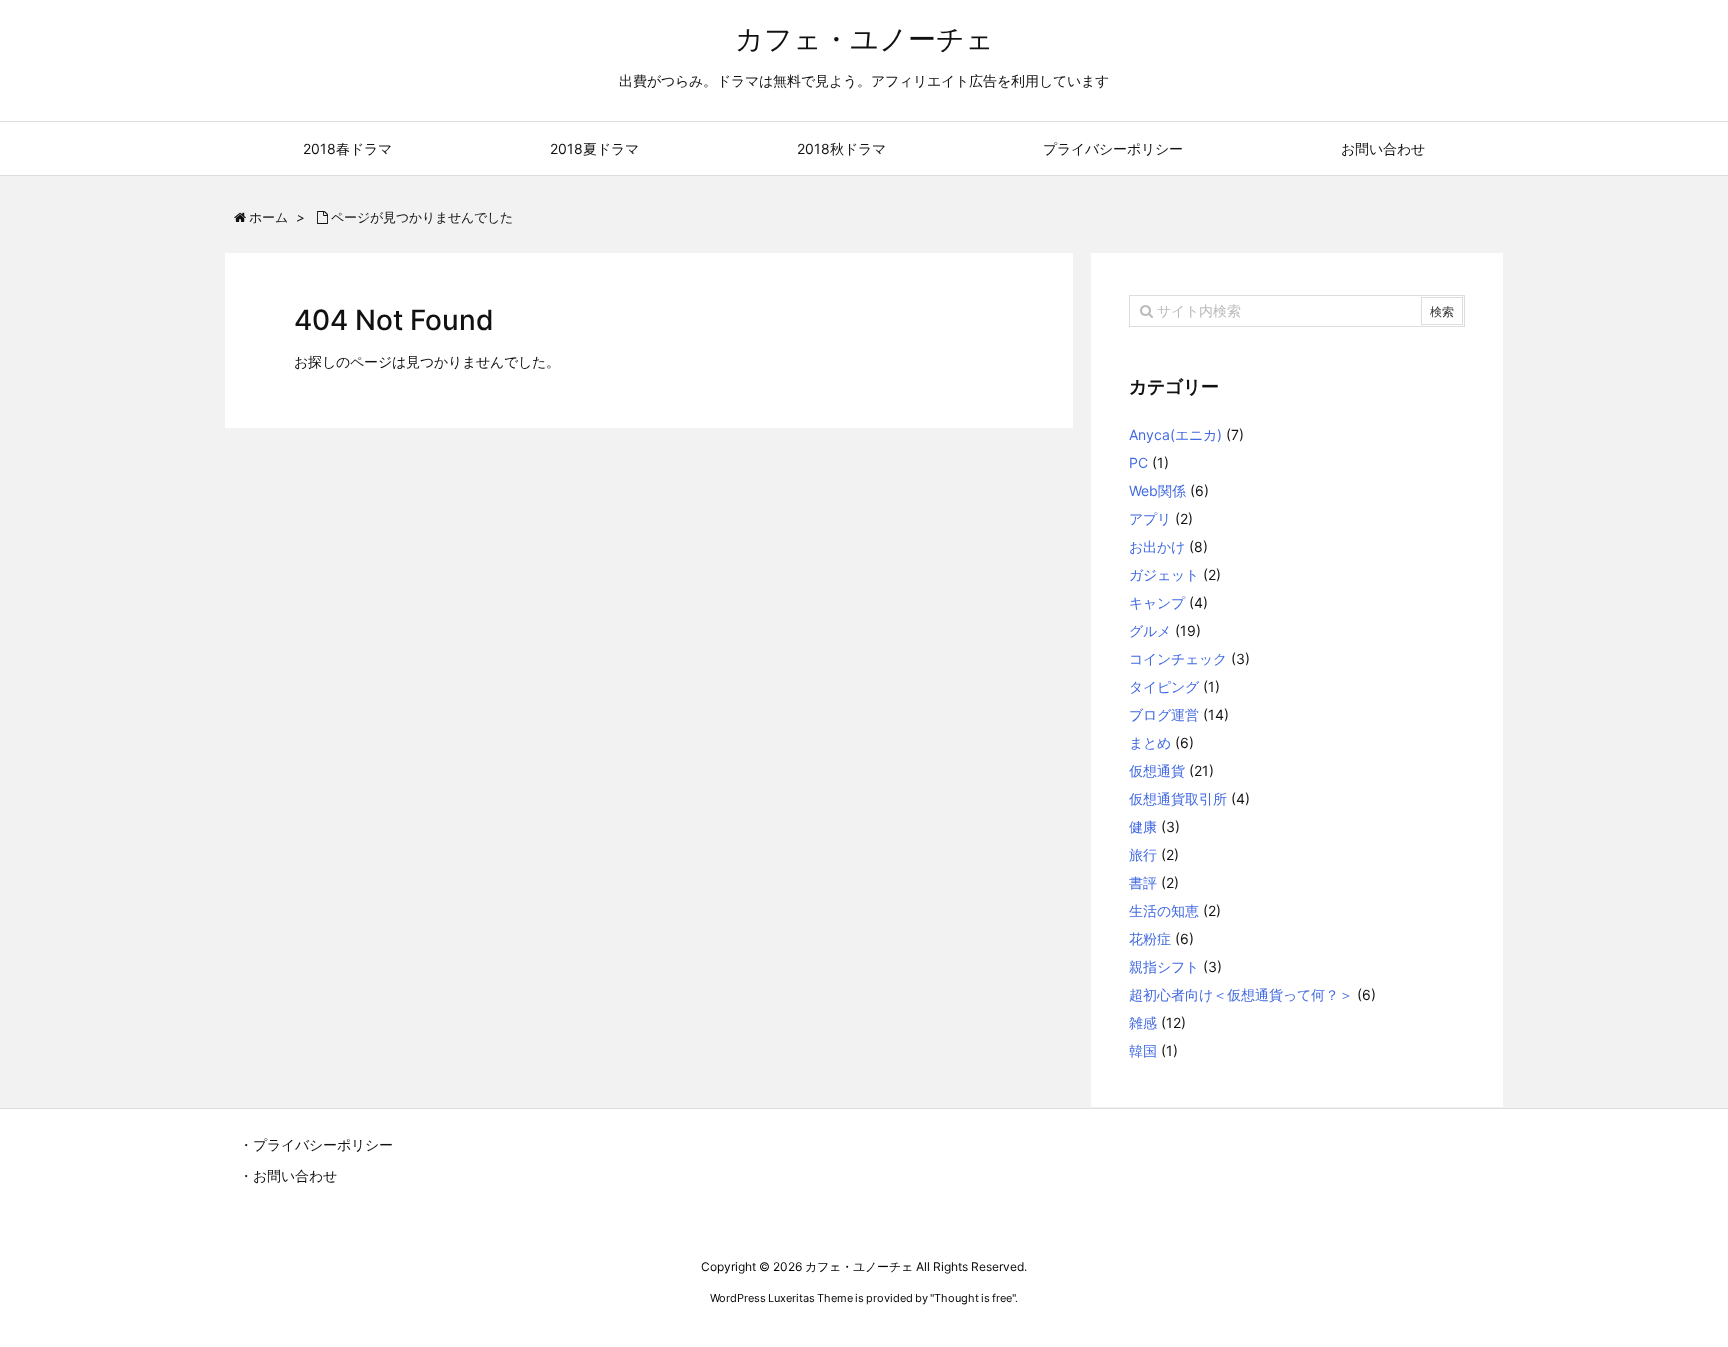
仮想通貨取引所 (1178, 798)
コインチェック (1178, 658)
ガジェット (1164, 574)
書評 (1143, 882)
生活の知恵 (1164, 910)
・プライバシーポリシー (316, 1144)
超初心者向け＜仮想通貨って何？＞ (1241, 994)
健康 (1143, 826)
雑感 (1143, 1022)
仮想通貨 (1157, 770)
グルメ (1150, 630)
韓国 (1143, 1050)
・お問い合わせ (288, 1175)
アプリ (1150, 518)
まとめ (1150, 742)
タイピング (1164, 686)
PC (1138, 462)
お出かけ (1157, 546)
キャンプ (1157, 602)
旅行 (1143, 854)
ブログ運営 (1164, 714)
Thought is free (973, 1298)
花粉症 (1150, 938)
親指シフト (1164, 966)
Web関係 (1157, 490)
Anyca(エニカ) (1175, 434)
